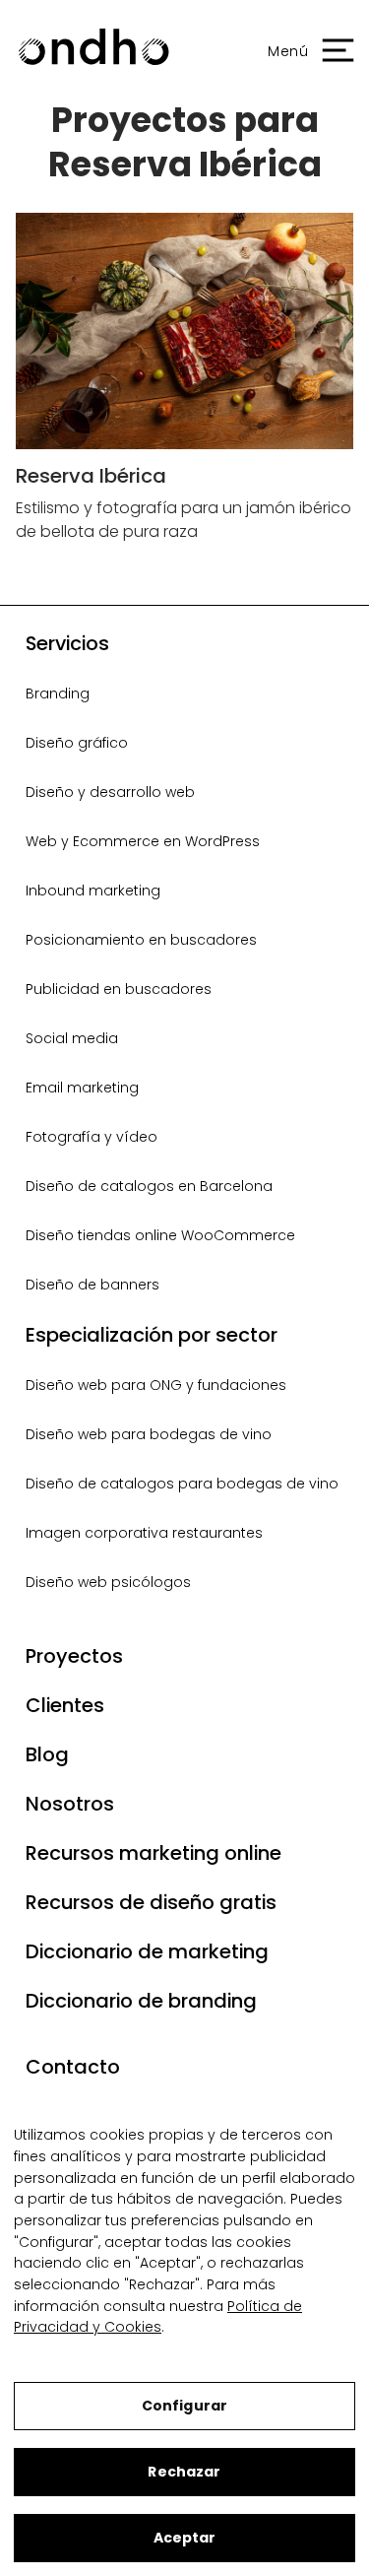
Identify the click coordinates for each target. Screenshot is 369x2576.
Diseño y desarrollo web (110, 792)
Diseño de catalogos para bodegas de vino (182, 1484)
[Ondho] (93, 52)
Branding (58, 694)
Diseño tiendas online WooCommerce (160, 1235)
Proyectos (74, 1656)
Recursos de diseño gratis (151, 1902)
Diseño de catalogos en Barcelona (149, 1186)
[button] (301, 52)
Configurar (184, 2406)
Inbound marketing (93, 891)
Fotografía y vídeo (92, 1137)
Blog (47, 1754)
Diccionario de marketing (147, 1951)
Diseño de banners (92, 1285)
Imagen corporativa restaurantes (144, 1533)
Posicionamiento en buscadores (141, 940)
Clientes (65, 1705)
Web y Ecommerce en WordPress (143, 841)
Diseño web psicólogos (108, 1582)
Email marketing (82, 1088)
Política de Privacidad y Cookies (158, 2317)
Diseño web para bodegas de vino (149, 1434)
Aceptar (185, 2538)
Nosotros (70, 1804)
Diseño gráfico (77, 743)
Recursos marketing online (154, 1853)
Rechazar (184, 2472)
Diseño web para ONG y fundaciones (156, 1385)
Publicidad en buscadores (119, 989)
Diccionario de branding (141, 2001)
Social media (72, 1038)
